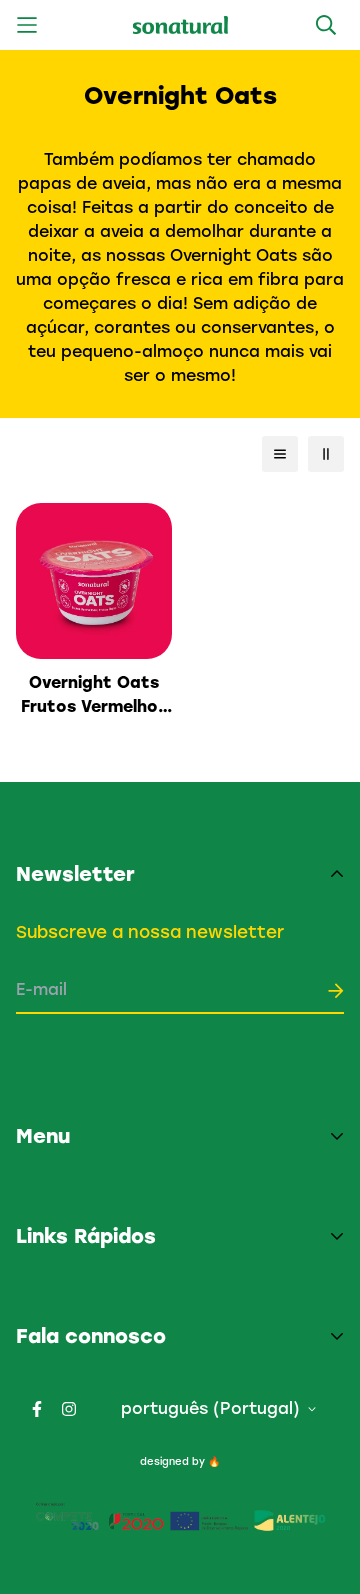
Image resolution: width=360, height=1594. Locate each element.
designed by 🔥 (180, 1461)
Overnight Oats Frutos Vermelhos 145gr (94, 696)
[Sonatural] (180, 25)
